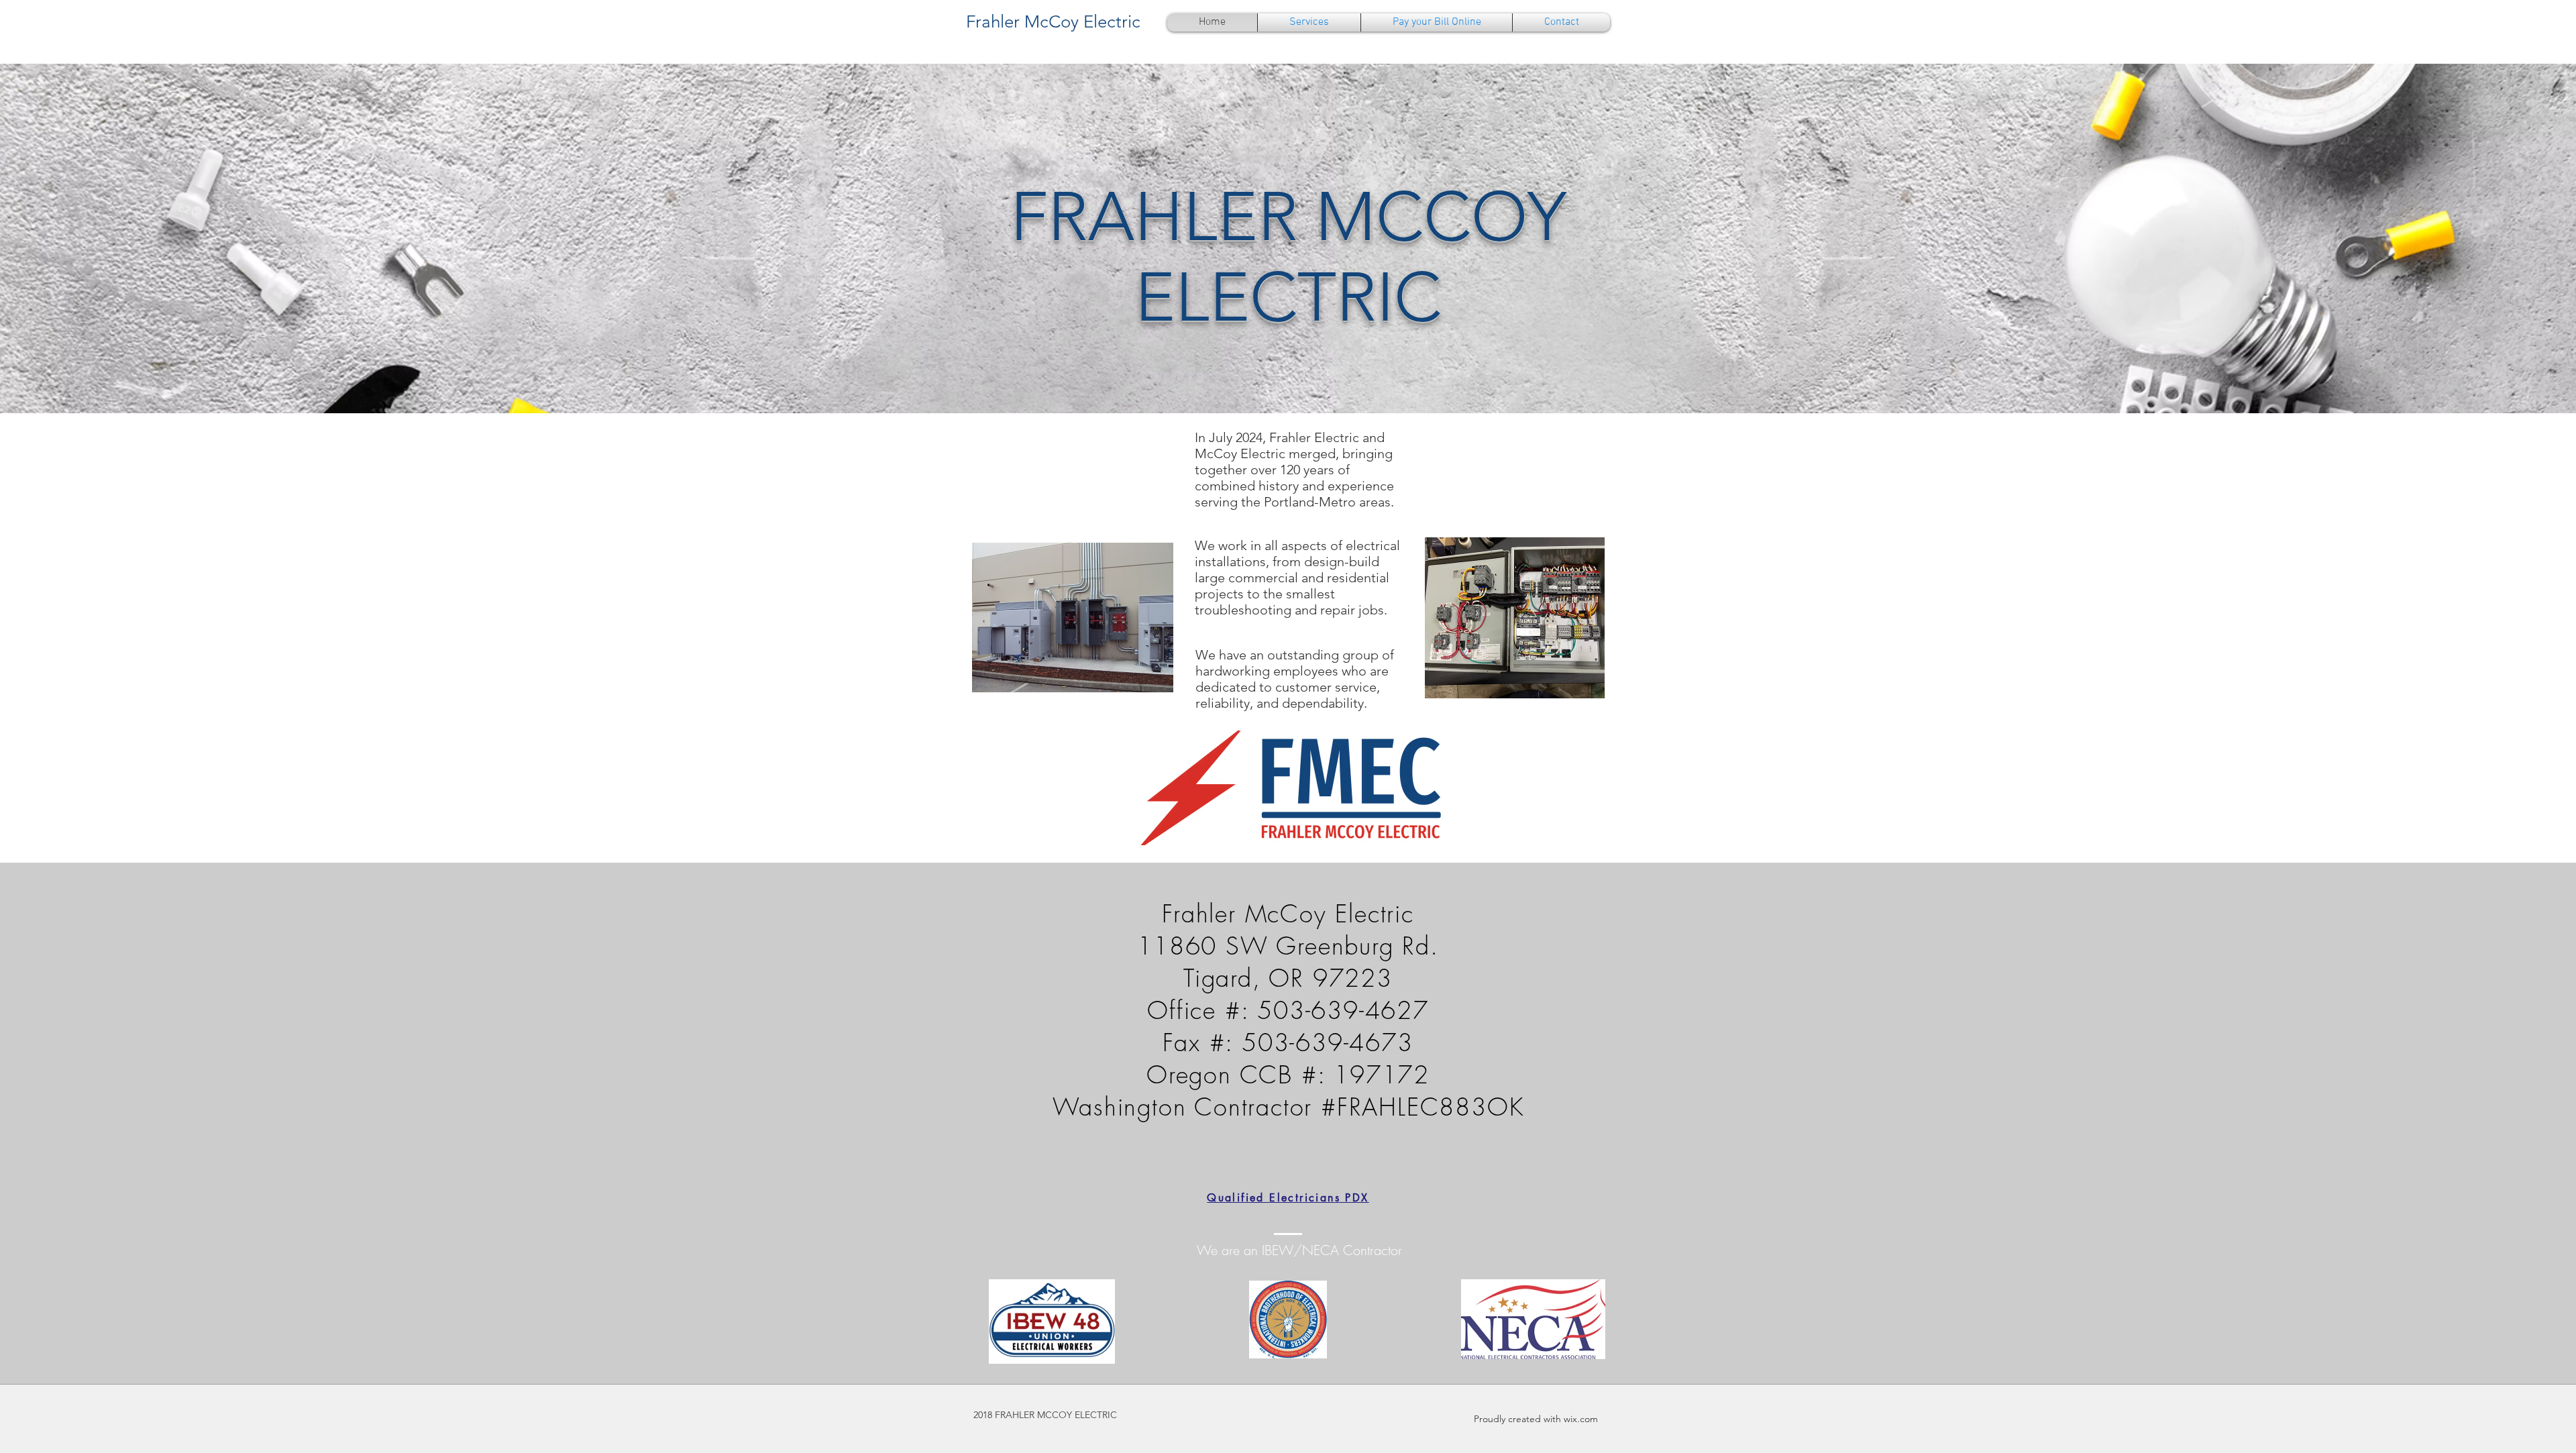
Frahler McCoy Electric (1053, 22)
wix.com (1581, 1419)
